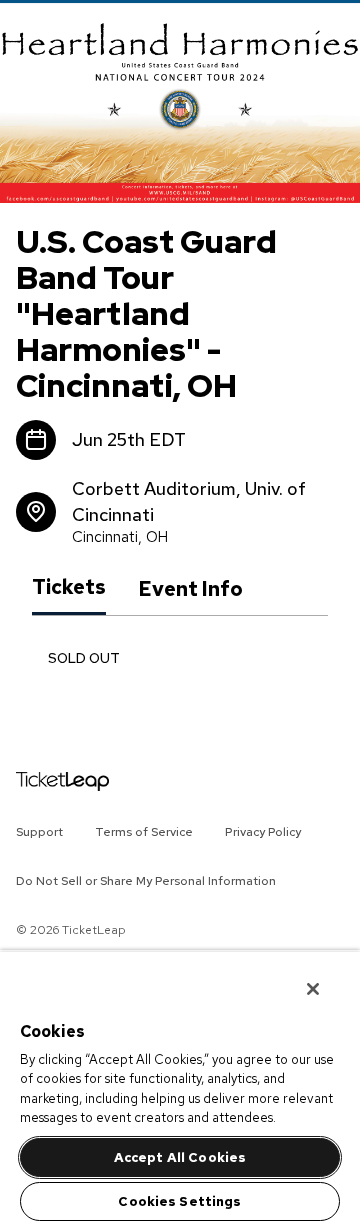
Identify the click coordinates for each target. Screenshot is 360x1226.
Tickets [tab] (69, 588)
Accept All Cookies (180, 1157)
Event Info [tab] (190, 589)
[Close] (304, 981)
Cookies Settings (179, 1201)
